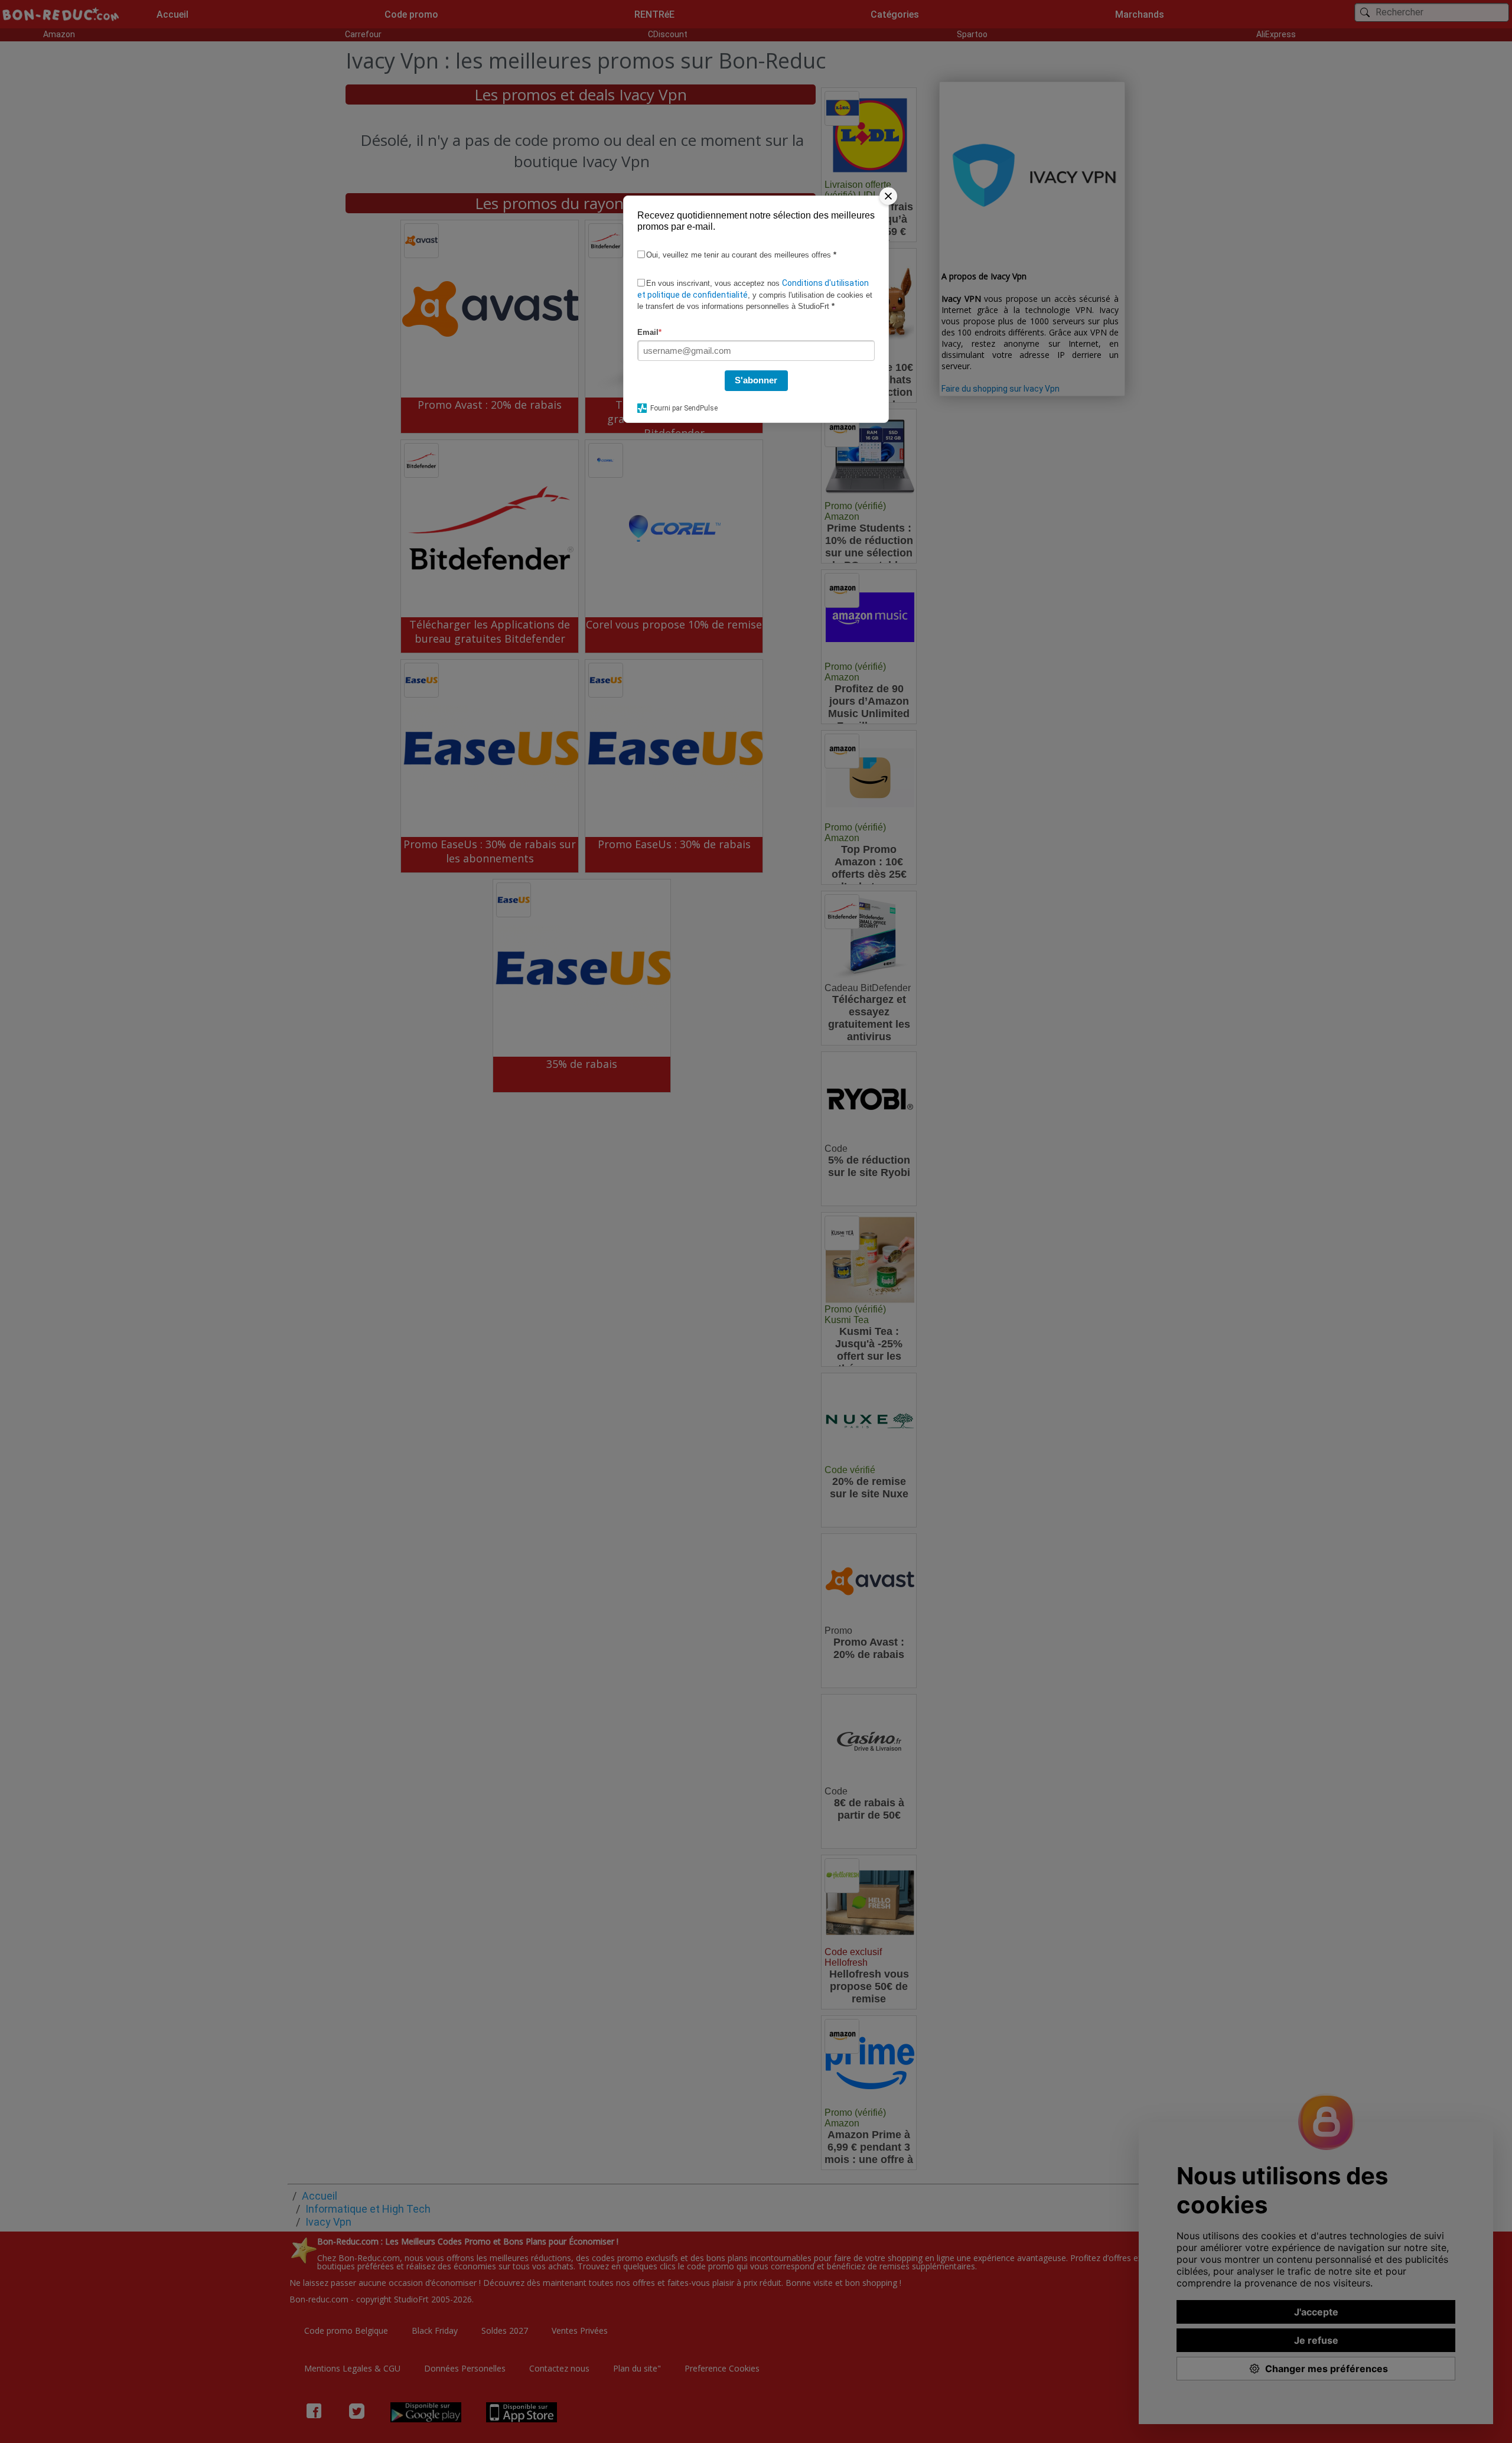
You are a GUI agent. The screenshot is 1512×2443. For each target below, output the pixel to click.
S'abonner (756, 380)
